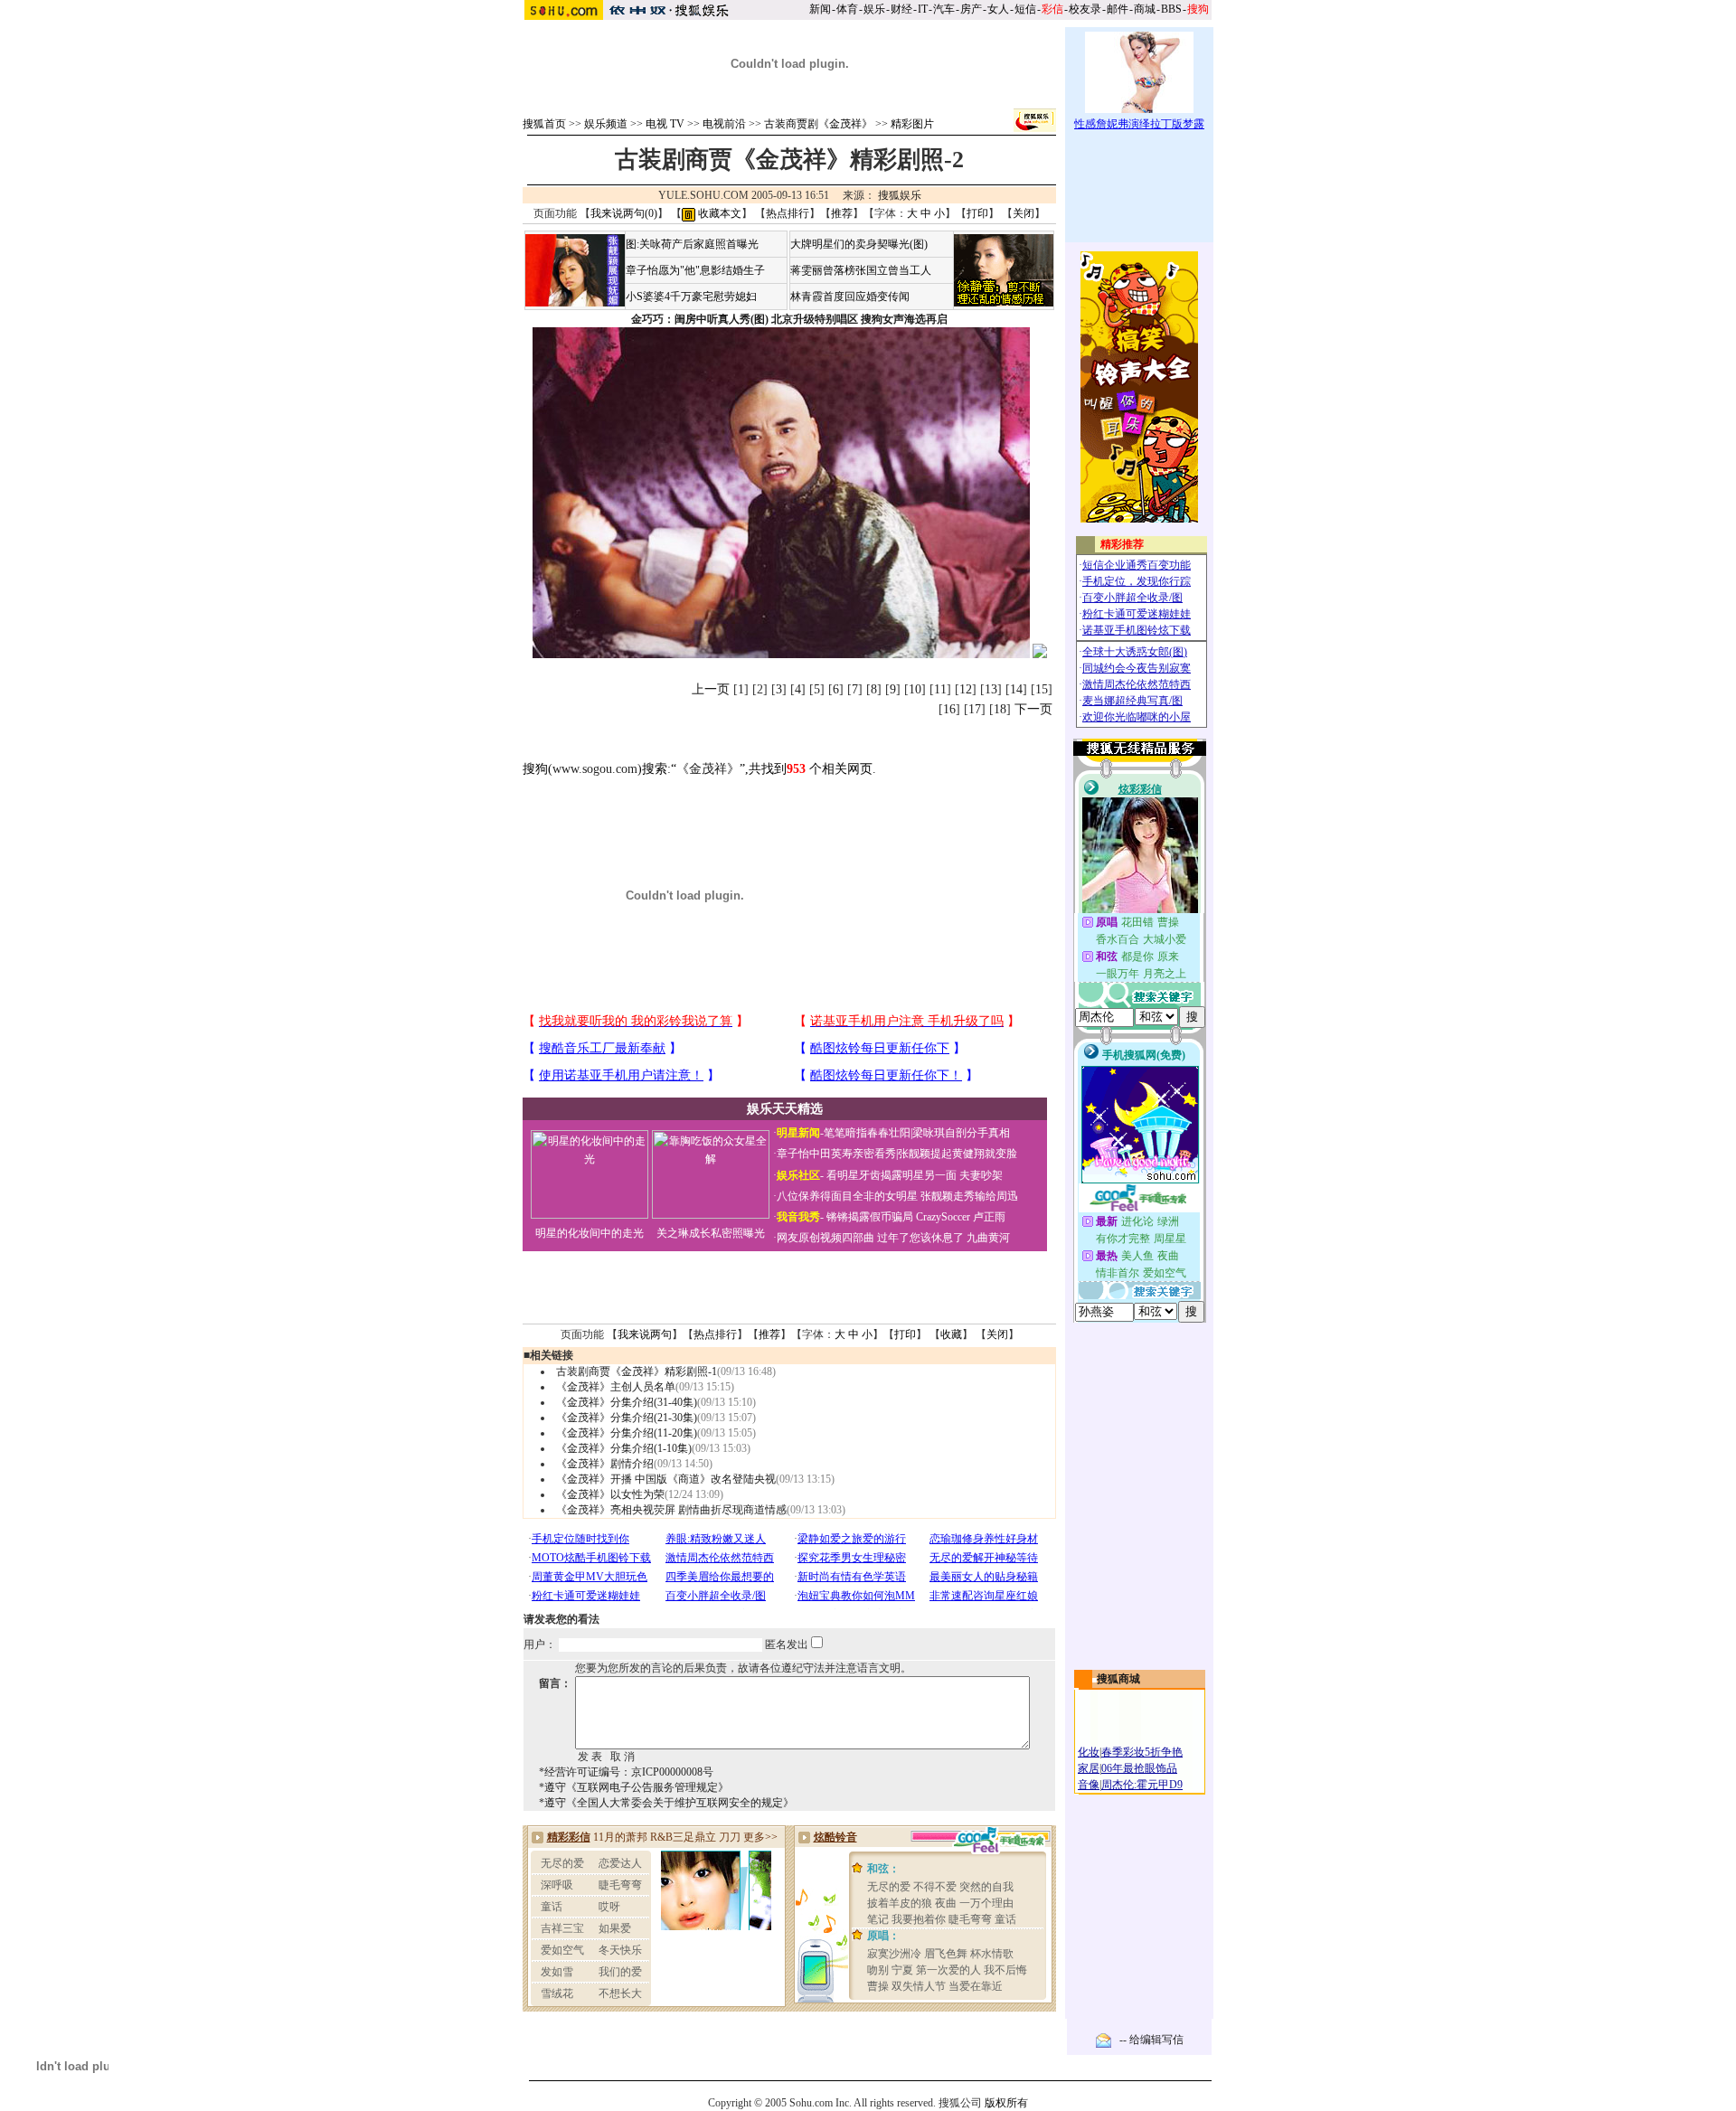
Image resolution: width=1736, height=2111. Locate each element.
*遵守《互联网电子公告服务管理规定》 (634, 1787)
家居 (1089, 1768)
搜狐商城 (1118, 1679)
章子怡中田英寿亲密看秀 (836, 1154)
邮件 (1118, 9)
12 (966, 689)
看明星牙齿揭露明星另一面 (890, 1175)
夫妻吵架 (981, 1175)
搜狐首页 (544, 124)
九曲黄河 (988, 1238)
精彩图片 (912, 124)
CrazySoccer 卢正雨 (961, 1217)
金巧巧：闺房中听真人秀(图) (700, 319)
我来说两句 (645, 1334)
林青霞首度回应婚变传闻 (850, 297)
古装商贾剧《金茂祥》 (818, 124)
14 (1016, 689)
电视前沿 (724, 124)
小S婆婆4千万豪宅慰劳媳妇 (691, 297)
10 (915, 689)
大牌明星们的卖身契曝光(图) (859, 244)
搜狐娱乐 (900, 195)
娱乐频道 (606, 124)
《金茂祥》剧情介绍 (605, 1464)
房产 (971, 9)
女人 (998, 9)
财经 (901, 9)
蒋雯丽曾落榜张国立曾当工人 (861, 270)
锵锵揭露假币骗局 (870, 1217)
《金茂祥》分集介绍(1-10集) (624, 1448)
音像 (1089, 1785)
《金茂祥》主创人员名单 (616, 1387)
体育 (847, 9)
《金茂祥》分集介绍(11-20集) (627, 1433)
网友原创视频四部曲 (826, 1238)
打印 (977, 213)
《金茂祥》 (708, 769)
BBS (1171, 9)
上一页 (711, 689)
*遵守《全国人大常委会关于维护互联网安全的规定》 (666, 1803)
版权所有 (1006, 2103)
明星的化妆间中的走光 (590, 1233)
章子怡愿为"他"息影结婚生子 (695, 270)
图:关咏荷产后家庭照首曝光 (692, 244)
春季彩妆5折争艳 (1142, 1752)
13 (991, 689)
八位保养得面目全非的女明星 (847, 1196)
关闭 (1024, 213)
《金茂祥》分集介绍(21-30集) (627, 1418)
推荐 (842, 213)
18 (1000, 709)
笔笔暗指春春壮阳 (867, 1133)
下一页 (1033, 709)
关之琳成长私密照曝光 (711, 1233)
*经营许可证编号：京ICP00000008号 (626, 1772)
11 (940, 689)
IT (923, 9)
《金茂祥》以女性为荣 (610, 1494)
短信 (1025, 9)
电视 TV (665, 124)
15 (1042, 689)
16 (949, 709)
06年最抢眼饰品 (1139, 1768)
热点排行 (788, 213)
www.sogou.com (595, 769)
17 (975, 709)
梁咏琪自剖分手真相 (961, 1133)
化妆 (1089, 1752)
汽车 (944, 9)
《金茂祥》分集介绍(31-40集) (627, 1402)
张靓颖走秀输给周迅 (969, 1196)
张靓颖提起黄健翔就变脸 (958, 1154)
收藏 (951, 1334)
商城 (1145, 9)
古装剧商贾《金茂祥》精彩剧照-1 (637, 1371)
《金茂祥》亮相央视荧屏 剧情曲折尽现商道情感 (671, 1510)
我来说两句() (624, 213)
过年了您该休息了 (920, 1238)
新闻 (820, 9)
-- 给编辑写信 (1151, 2040)
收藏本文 (718, 213)
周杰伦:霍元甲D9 (1142, 1785)
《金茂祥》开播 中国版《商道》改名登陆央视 (666, 1479)
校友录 (1085, 9)
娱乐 (874, 9)
